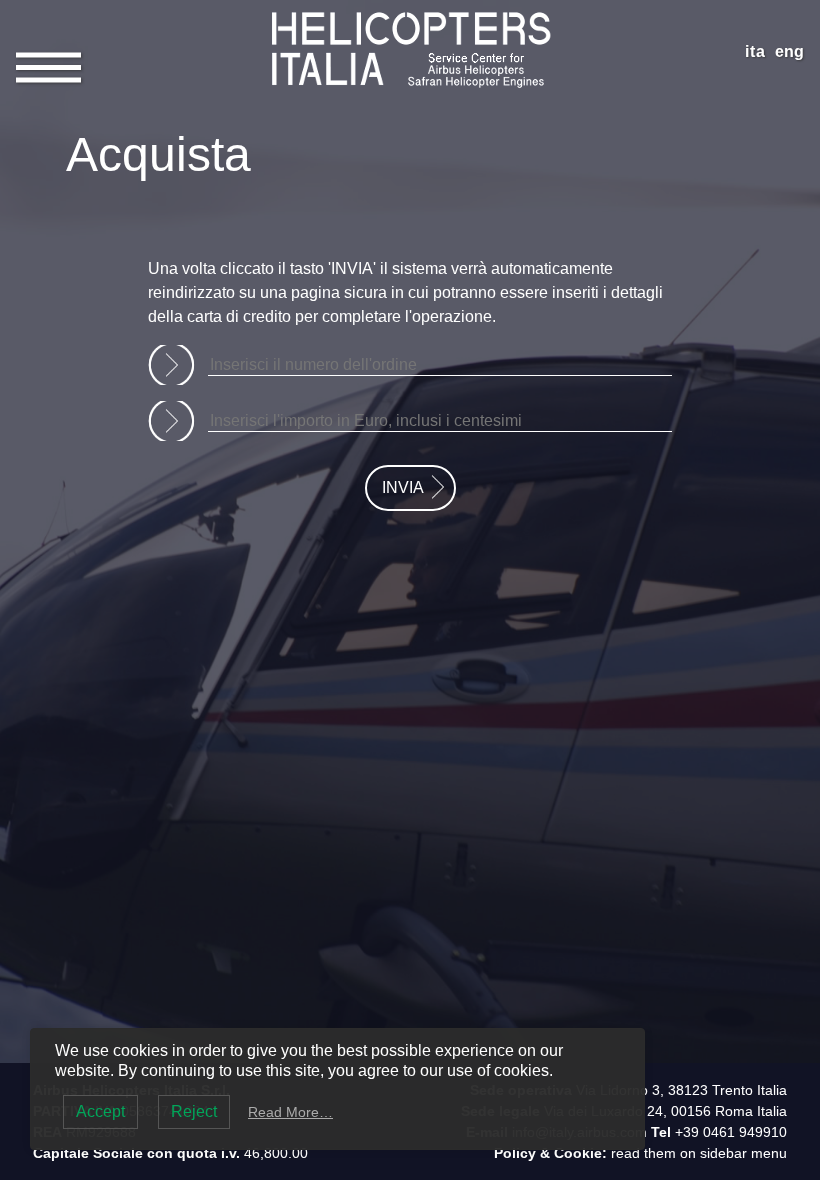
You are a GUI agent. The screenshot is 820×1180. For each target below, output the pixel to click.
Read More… (290, 1112)
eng (789, 52)
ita (755, 52)
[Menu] (48, 65)
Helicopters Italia (410, 17)
